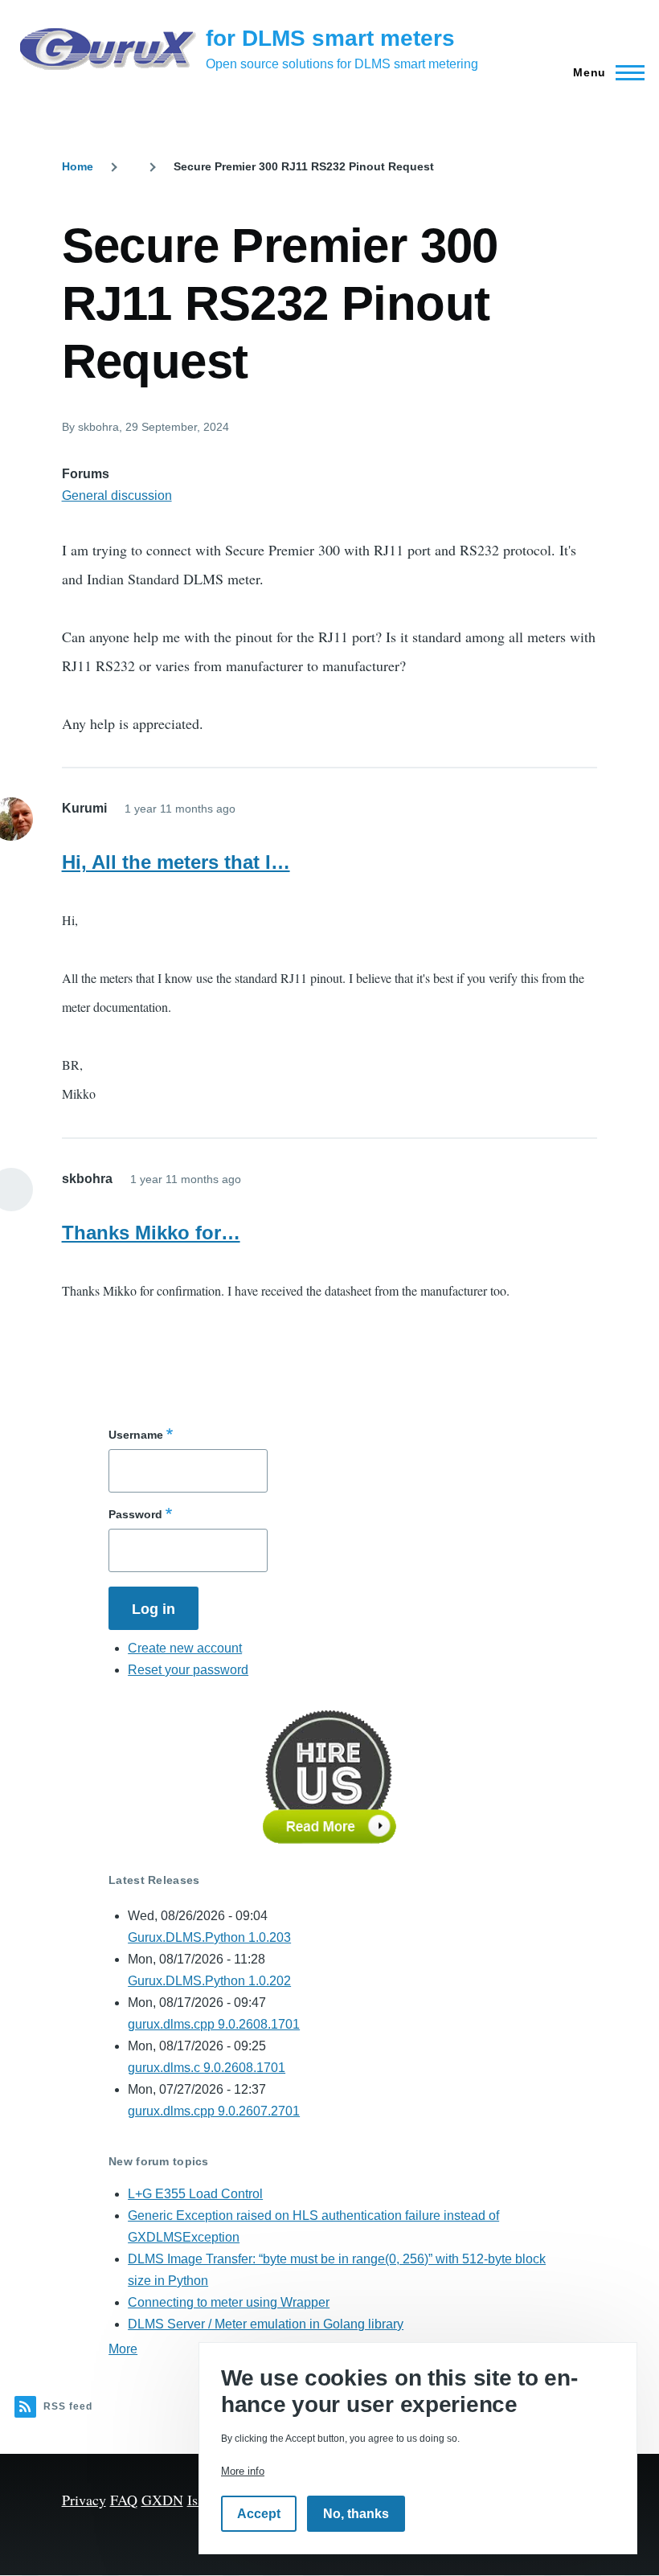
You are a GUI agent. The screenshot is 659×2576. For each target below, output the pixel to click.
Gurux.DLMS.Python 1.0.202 (209, 1981)
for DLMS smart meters (330, 38)
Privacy (84, 2500)
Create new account (185, 1648)
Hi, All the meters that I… (176, 862)
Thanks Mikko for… (151, 1233)
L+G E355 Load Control (195, 2194)
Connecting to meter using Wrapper (229, 2302)
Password (135, 1514)
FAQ (124, 2500)
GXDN (162, 2500)
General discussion (117, 496)
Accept (259, 2514)
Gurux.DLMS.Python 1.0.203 (209, 1937)
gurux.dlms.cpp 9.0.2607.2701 (214, 2111)
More (123, 2349)
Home (78, 166)
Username (136, 1435)
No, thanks (356, 2514)
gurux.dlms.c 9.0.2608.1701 (207, 2068)
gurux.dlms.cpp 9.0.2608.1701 (214, 2024)
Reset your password (188, 1670)
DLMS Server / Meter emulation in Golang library (266, 2324)
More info (243, 2471)
